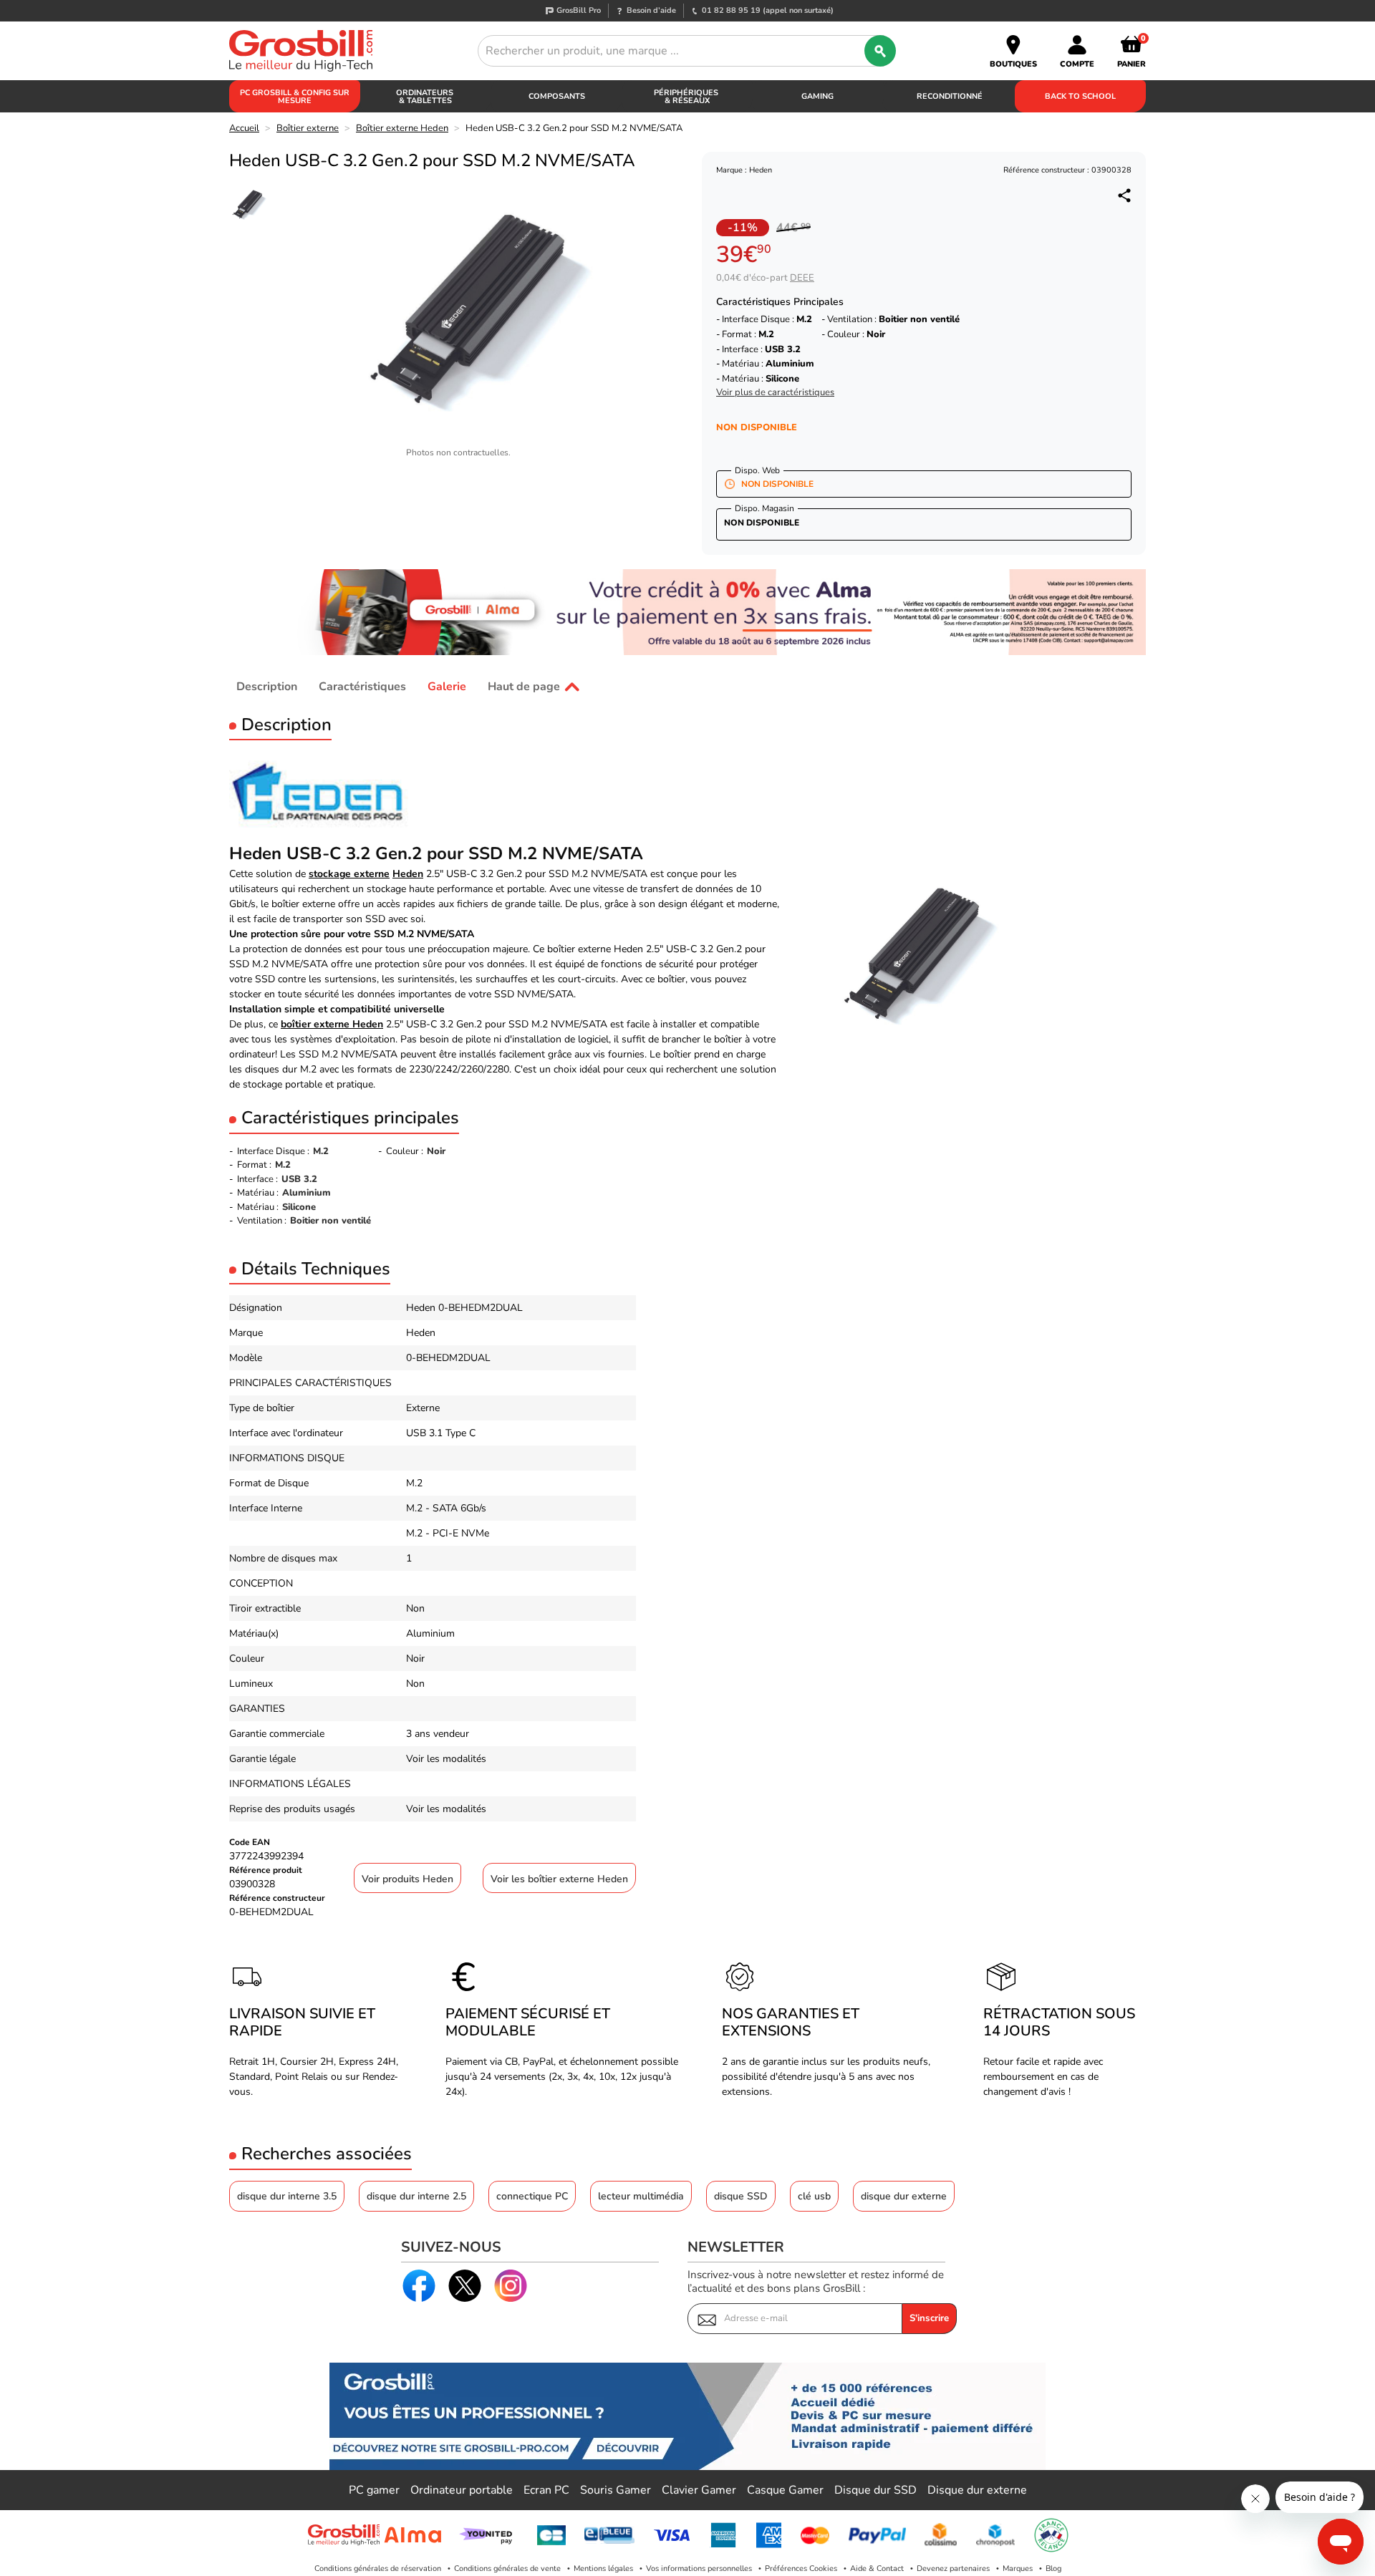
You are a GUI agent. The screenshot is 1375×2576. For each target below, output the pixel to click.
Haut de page (524, 687)
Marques (1018, 2568)
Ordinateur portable (462, 2490)
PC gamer (374, 2490)
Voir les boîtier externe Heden (559, 1879)
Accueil (244, 128)
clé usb (814, 2196)
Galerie (447, 687)
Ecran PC (546, 2490)
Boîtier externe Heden (402, 128)
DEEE (802, 278)
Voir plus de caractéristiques (775, 393)
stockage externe (349, 874)
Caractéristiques (362, 687)
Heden (408, 874)
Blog (1053, 2568)
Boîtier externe (308, 128)
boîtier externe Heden (332, 1024)
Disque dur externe (977, 2490)
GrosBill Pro (579, 10)
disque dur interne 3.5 (287, 2196)
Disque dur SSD (875, 2490)
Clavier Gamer (699, 2490)
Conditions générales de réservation (378, 2568)
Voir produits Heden (407, 1879)
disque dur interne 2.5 (416, 2196)
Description (267, 687)
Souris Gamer (616, 2490)
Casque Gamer (785, 2490)
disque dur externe (904, 2196)
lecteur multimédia (641, 2196)
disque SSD (741, 2196)
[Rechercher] (880, 51)
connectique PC (532, 2196)
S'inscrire (929, 2318)
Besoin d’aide (651, 10)
